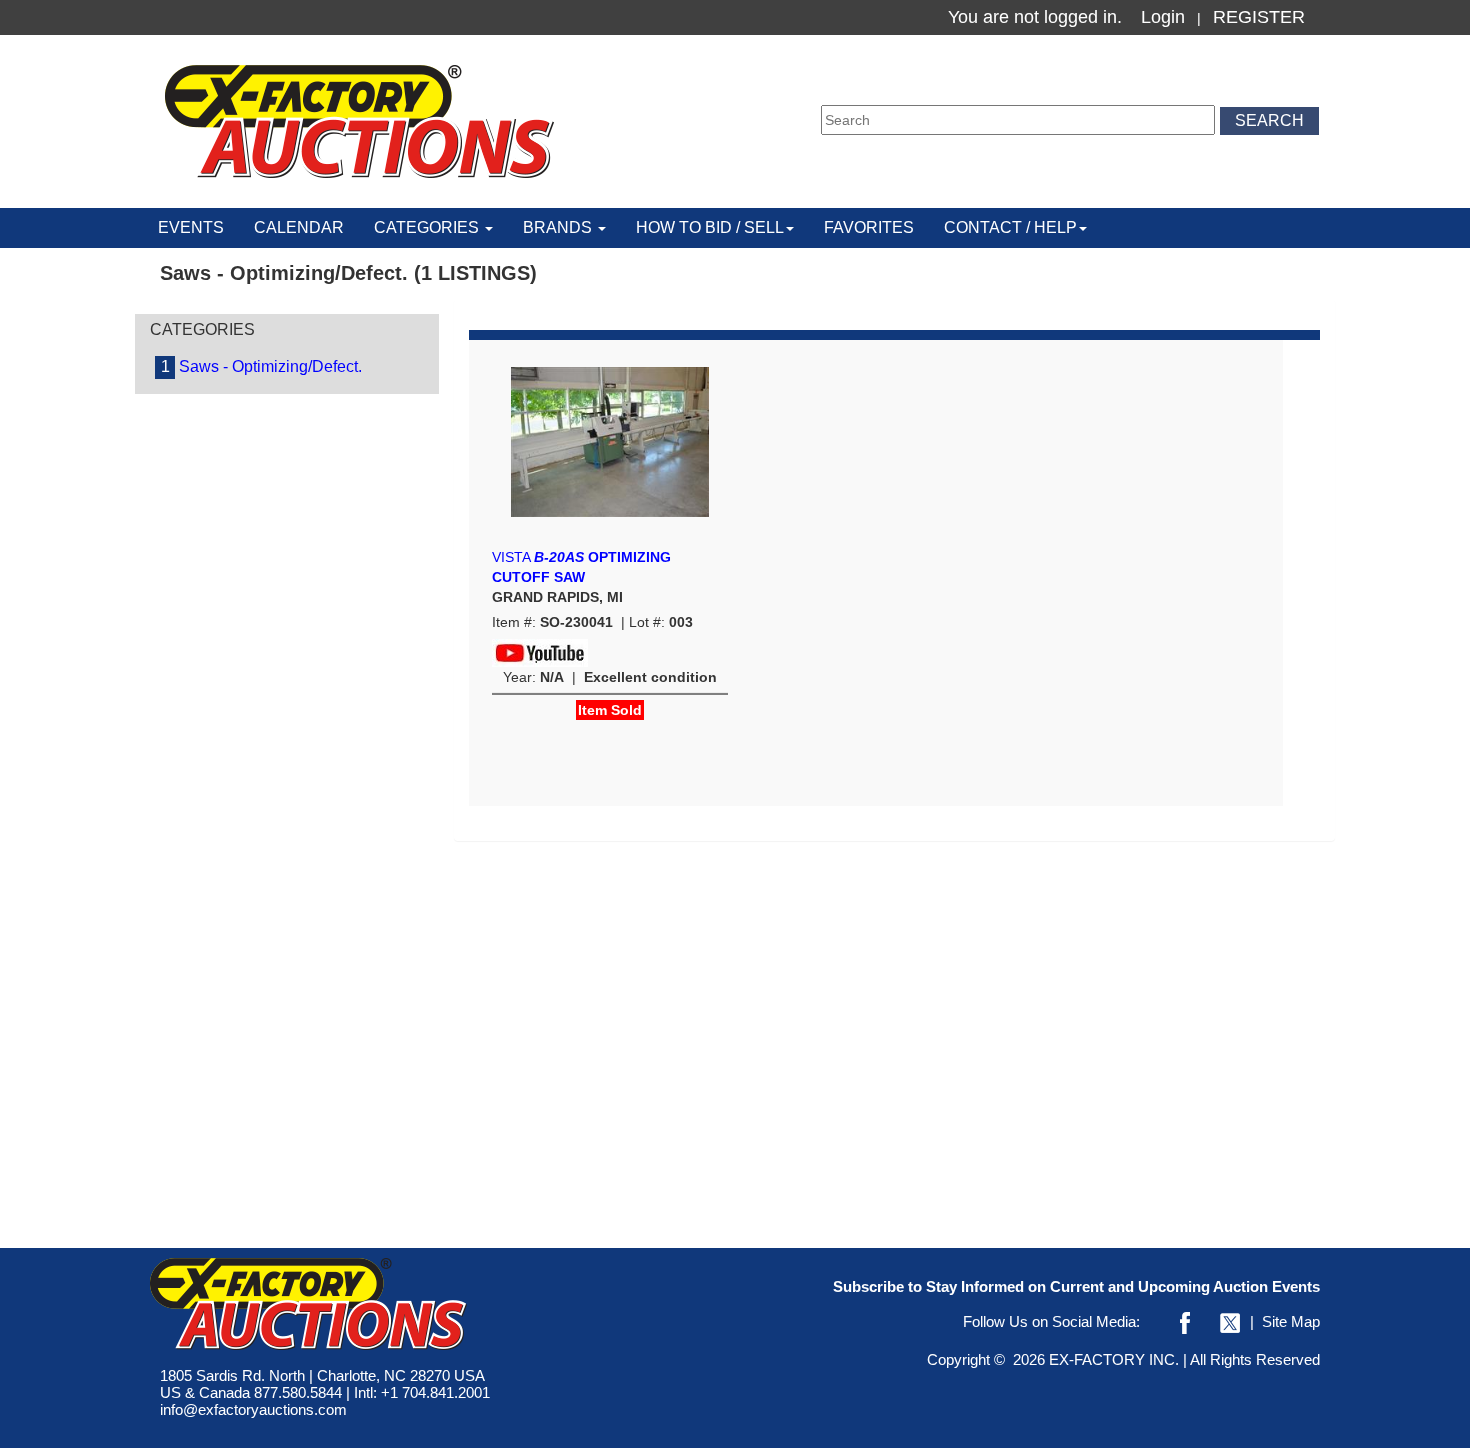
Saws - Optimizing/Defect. (261, 366)
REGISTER (1259, 17)
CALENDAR (299, 227)
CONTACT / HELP (1010, 227)
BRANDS (559, 227)
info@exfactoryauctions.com (253, 1409)
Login (1163, 17)
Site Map (1291, 1321)
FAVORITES (869, 227)
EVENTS (191, 227)
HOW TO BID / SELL (710, 227)
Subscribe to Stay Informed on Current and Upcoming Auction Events (1076, 1286)
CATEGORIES (428, 227)
